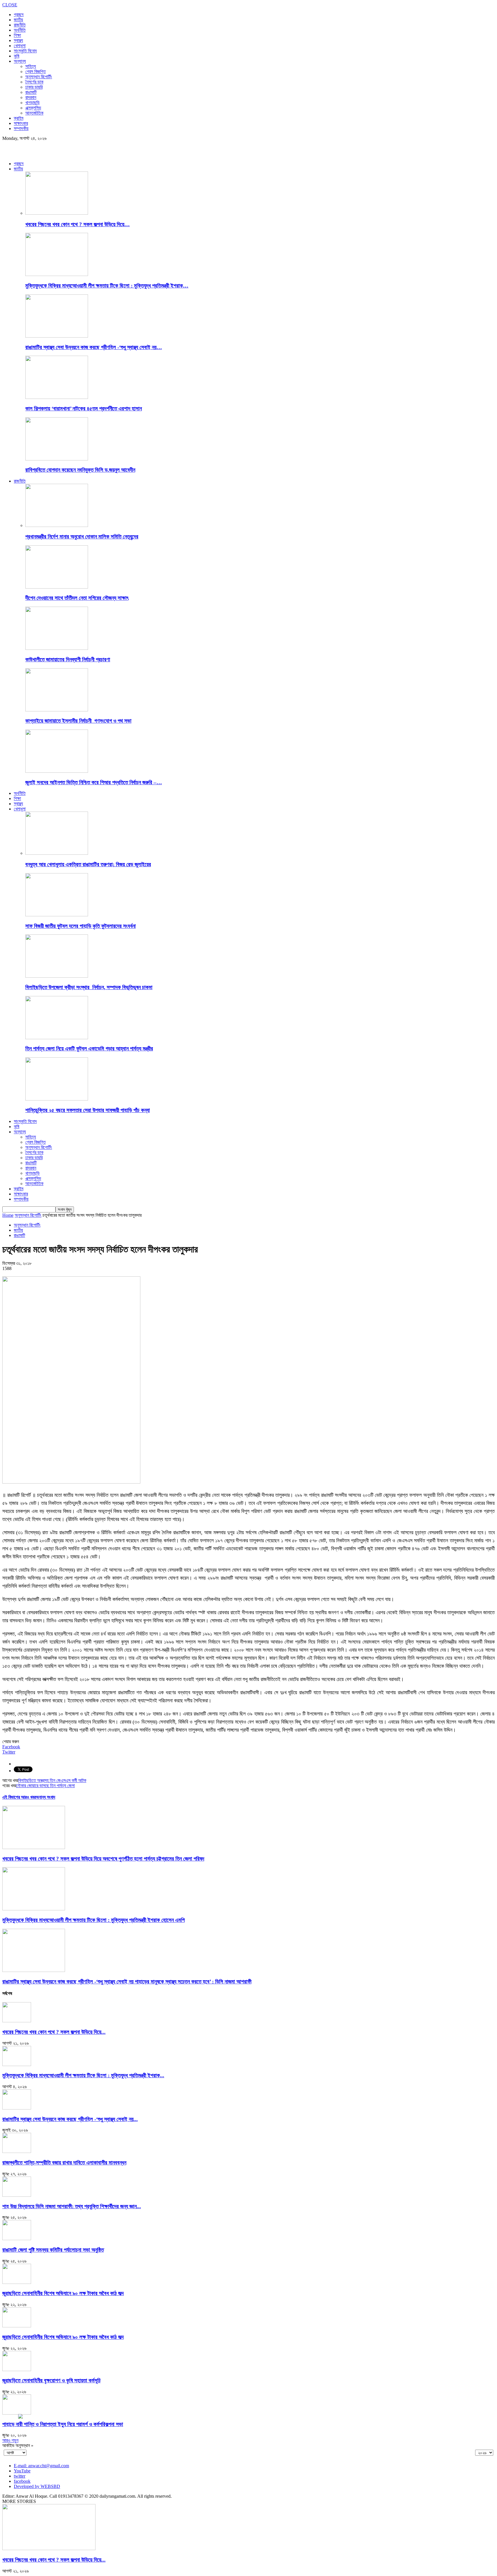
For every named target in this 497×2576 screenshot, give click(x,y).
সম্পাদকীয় (21, 128)
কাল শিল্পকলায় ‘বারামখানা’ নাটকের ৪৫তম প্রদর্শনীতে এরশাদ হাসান (84, 409)
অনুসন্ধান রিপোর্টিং (39, 77)
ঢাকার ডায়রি (34, 87)
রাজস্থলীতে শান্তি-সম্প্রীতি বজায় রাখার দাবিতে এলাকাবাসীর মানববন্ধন (64, 2163)
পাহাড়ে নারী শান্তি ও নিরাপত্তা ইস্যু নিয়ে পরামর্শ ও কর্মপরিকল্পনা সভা (63, 2424)
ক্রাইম (19, 118)
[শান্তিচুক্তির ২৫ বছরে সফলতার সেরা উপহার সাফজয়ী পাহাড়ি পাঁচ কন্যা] (57, 1099)
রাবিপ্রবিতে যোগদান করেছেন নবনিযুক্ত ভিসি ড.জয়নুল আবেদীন (80, 470)
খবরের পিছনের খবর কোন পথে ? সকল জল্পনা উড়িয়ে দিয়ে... (54, 2032)
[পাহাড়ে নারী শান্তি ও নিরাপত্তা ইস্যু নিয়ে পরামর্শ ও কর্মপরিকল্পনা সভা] (17, 2413)
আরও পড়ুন (10, 2440)
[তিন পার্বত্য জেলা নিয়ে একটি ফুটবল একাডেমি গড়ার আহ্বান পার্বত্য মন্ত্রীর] (57, 1038)
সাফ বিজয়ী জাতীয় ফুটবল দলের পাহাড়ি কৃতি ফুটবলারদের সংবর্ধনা (81, 926)
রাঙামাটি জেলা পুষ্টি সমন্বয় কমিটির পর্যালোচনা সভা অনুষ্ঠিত (53, 2250)
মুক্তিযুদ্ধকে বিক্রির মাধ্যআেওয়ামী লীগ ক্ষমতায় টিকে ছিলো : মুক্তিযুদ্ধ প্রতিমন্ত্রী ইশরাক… (107, 286)
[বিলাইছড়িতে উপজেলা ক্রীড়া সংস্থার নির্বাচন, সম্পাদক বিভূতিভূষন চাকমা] (57, 976)
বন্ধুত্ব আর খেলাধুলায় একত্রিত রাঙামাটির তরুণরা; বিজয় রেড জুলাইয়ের (88, 864)
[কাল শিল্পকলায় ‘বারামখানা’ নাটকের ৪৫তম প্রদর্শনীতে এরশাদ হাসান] (57, 397)
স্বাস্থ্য (18, 40)
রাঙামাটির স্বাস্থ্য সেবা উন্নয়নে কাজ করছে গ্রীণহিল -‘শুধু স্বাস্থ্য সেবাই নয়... (70, 2119)
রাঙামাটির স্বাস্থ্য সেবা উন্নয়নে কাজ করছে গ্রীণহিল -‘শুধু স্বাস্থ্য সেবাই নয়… (94, 347)
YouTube (22, 2471)
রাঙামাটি (31, 92)
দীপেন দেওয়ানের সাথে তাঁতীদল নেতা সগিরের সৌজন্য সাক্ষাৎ (77, 598)
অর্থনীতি (20, 30)
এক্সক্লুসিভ (33, 108)
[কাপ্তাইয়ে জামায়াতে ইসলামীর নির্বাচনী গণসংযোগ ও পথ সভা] (57, 710)
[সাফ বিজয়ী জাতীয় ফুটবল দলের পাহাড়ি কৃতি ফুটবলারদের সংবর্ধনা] (57, 915)
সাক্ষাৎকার (21, 123)
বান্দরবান (31, 97)
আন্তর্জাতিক (34, 113)
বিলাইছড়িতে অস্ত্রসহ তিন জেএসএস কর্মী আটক (52, 1780)
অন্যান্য (20, 61)
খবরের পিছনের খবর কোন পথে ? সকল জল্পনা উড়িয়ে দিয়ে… (78, 224)
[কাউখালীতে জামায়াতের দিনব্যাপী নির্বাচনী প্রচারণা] (57, 648)
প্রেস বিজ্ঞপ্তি (36, 72)
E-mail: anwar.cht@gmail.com (41, 2466)
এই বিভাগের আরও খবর (19, 1797)
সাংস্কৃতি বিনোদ (25, 51)
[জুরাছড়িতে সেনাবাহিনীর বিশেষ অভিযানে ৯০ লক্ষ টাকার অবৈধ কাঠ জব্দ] (17, 2282)
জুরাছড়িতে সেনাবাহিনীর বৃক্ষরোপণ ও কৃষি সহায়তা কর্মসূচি (51, 2380)
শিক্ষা (17, 35)
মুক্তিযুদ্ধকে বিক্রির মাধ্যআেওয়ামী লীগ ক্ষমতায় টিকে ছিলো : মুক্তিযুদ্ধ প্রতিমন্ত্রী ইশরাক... (83, 2075)
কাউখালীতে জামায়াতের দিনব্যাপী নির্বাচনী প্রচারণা (68, 659)
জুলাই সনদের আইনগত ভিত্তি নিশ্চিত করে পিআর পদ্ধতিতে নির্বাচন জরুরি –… (94, 782)
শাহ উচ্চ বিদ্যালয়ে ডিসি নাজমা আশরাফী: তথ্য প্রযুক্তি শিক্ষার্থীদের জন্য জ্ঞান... (72, 2206)
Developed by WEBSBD (37, 2486)
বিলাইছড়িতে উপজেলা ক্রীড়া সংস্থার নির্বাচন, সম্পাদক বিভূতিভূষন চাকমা (89, 987)
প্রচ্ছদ (19, 15)
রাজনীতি (20, 25)
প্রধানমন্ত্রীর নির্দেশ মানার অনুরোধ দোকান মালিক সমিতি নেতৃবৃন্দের (82, 537)
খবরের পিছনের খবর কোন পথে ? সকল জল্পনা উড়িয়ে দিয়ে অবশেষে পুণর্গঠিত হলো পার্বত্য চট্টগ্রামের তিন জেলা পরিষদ (103, 1859)
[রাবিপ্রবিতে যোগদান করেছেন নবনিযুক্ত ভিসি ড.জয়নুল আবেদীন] (57, 459)
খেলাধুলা (20, 46)
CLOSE (10, 5)
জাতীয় (18, 20)
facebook (22, 2481)
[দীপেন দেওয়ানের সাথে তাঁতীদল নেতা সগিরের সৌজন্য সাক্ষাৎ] (57, 587)
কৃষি (17, 56)
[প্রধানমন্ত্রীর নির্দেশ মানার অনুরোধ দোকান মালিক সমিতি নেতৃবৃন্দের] (57, 525)
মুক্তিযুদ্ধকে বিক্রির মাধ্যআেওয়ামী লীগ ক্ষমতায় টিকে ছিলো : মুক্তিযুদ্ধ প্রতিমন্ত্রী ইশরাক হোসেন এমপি (93, 1920)
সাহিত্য (31, 66)
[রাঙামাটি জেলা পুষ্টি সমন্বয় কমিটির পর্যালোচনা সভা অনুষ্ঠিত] (17, 2239)
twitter (20, 2476)
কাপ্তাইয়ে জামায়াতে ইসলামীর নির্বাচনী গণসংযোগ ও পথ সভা (78, 721)
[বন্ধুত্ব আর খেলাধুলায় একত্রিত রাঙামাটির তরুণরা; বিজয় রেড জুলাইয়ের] (57, 853)
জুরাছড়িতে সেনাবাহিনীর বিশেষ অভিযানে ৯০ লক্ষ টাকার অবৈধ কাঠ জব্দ (63, 2293)
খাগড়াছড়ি (33, 103)
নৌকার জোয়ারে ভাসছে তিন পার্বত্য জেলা (45, 1786)
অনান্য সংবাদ (45, 1797)
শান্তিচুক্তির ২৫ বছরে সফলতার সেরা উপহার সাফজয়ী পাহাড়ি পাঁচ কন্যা (88, 1110)
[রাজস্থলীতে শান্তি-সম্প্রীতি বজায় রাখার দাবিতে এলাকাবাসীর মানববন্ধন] (17, 2151)
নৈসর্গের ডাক (34, 82)
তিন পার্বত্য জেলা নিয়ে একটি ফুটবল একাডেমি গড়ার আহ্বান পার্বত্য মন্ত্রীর (89, 1049)
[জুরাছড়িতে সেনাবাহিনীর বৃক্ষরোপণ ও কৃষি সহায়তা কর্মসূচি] (17, 2370)
